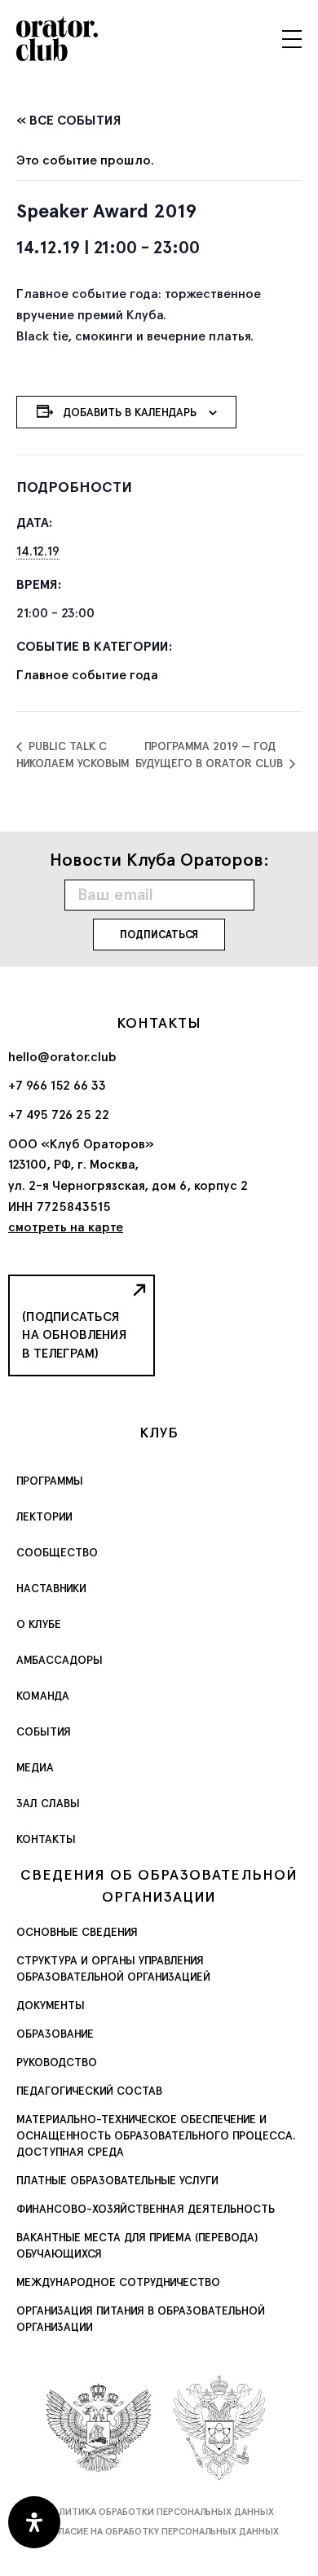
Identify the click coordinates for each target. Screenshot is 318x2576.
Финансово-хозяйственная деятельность (146, 2209)
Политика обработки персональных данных (159, 2512)
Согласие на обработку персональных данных (159, 2531)
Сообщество (57, 1552)
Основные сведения (77, 1932)
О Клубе (39, 1624)
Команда (43, 1696)
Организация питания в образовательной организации (141, 2319)
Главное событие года (87, 675)
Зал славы (48, 1803)
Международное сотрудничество (118, 2282)
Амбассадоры (60, 1660)
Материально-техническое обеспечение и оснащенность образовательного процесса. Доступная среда (156, 2135)
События (44, 1731)
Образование (55, 2034)
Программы (50, 1481)
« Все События (69, 120)
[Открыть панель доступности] (34, 2522)
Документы (51, 2005)
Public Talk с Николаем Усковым (73, 755)
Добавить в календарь (130, 412)
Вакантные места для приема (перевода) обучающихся (137, 2245)
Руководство (57, 2062)
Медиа (35, 1767)
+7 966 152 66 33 (57, 1085)
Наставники (51, 1588)
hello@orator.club (62, 1057)
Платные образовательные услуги (117, 2180)
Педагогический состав (89, 2091)
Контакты (46, 1839)
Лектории (44, 1516)
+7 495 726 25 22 (59, 1115)
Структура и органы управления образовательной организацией (113, 1968)
